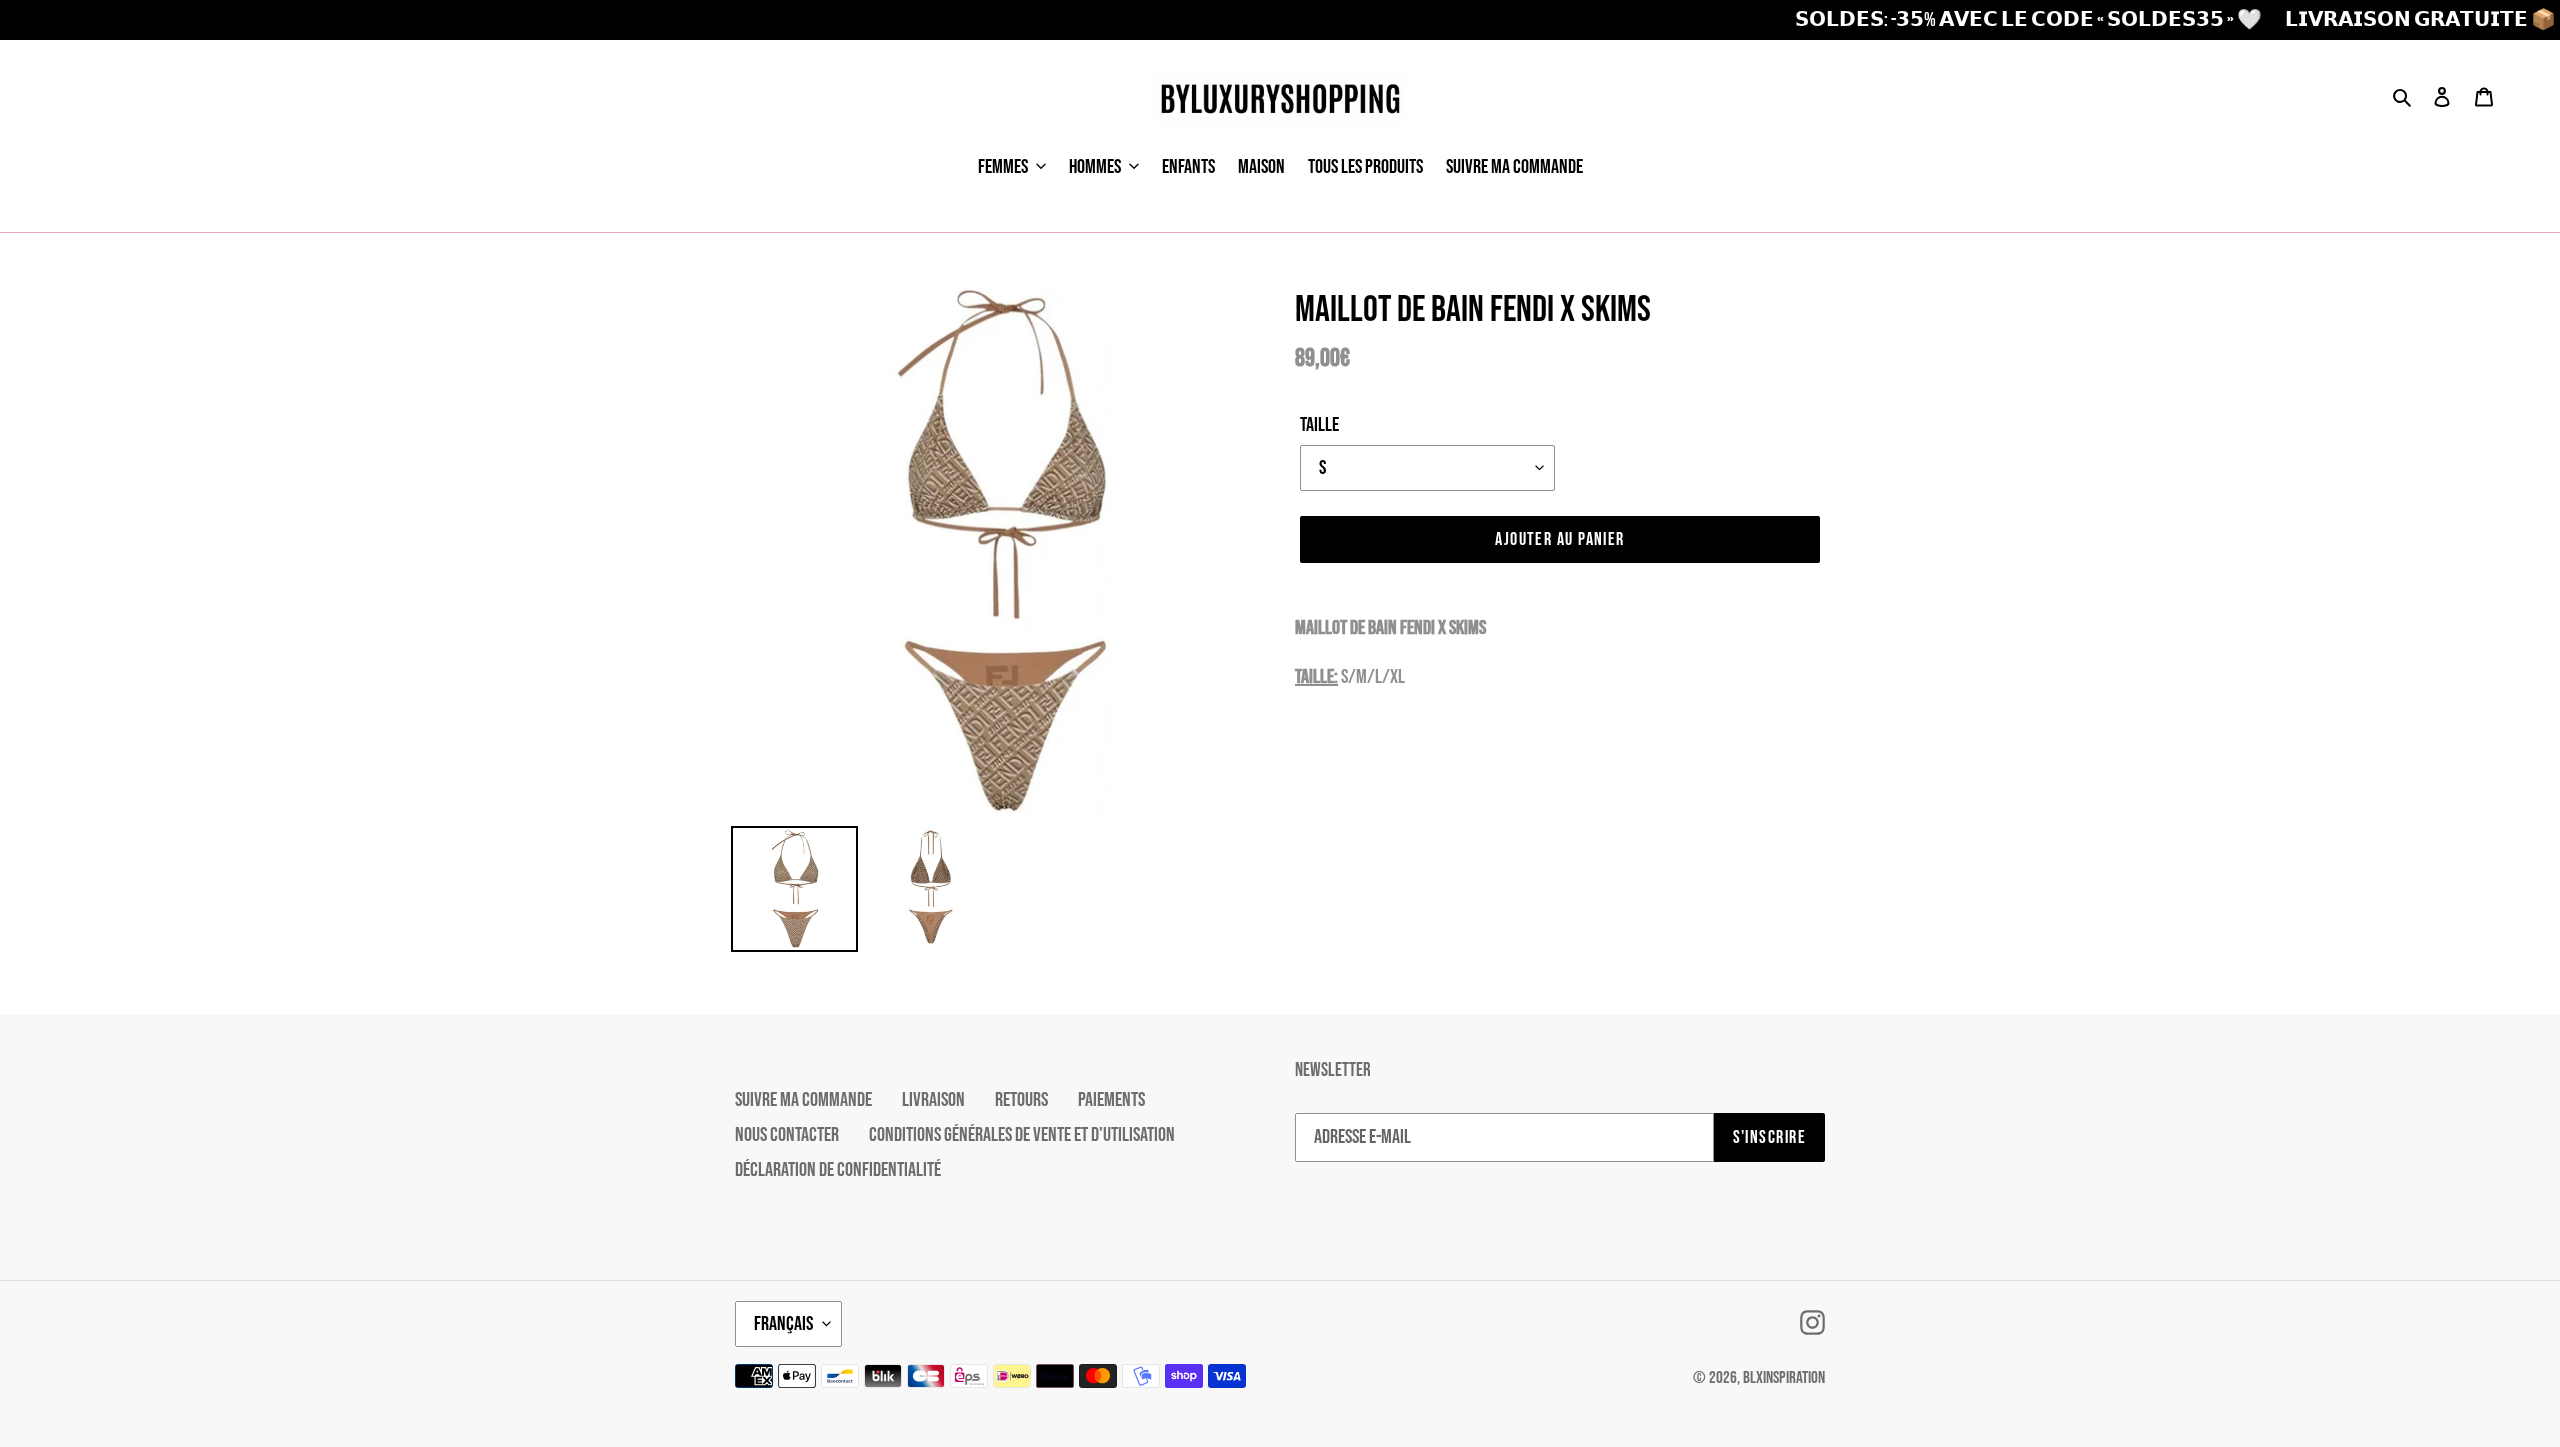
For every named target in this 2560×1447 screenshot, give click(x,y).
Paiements (1111, 1100)
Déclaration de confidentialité (838, 1170)
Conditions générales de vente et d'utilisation (1022, 1135)
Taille (1319, 425)
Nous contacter (787, 1135)
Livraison (933, 1100)
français (783, 1324)
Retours (1021, 1100)
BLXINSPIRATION (1784, 1378)
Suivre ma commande (803, 1100)
